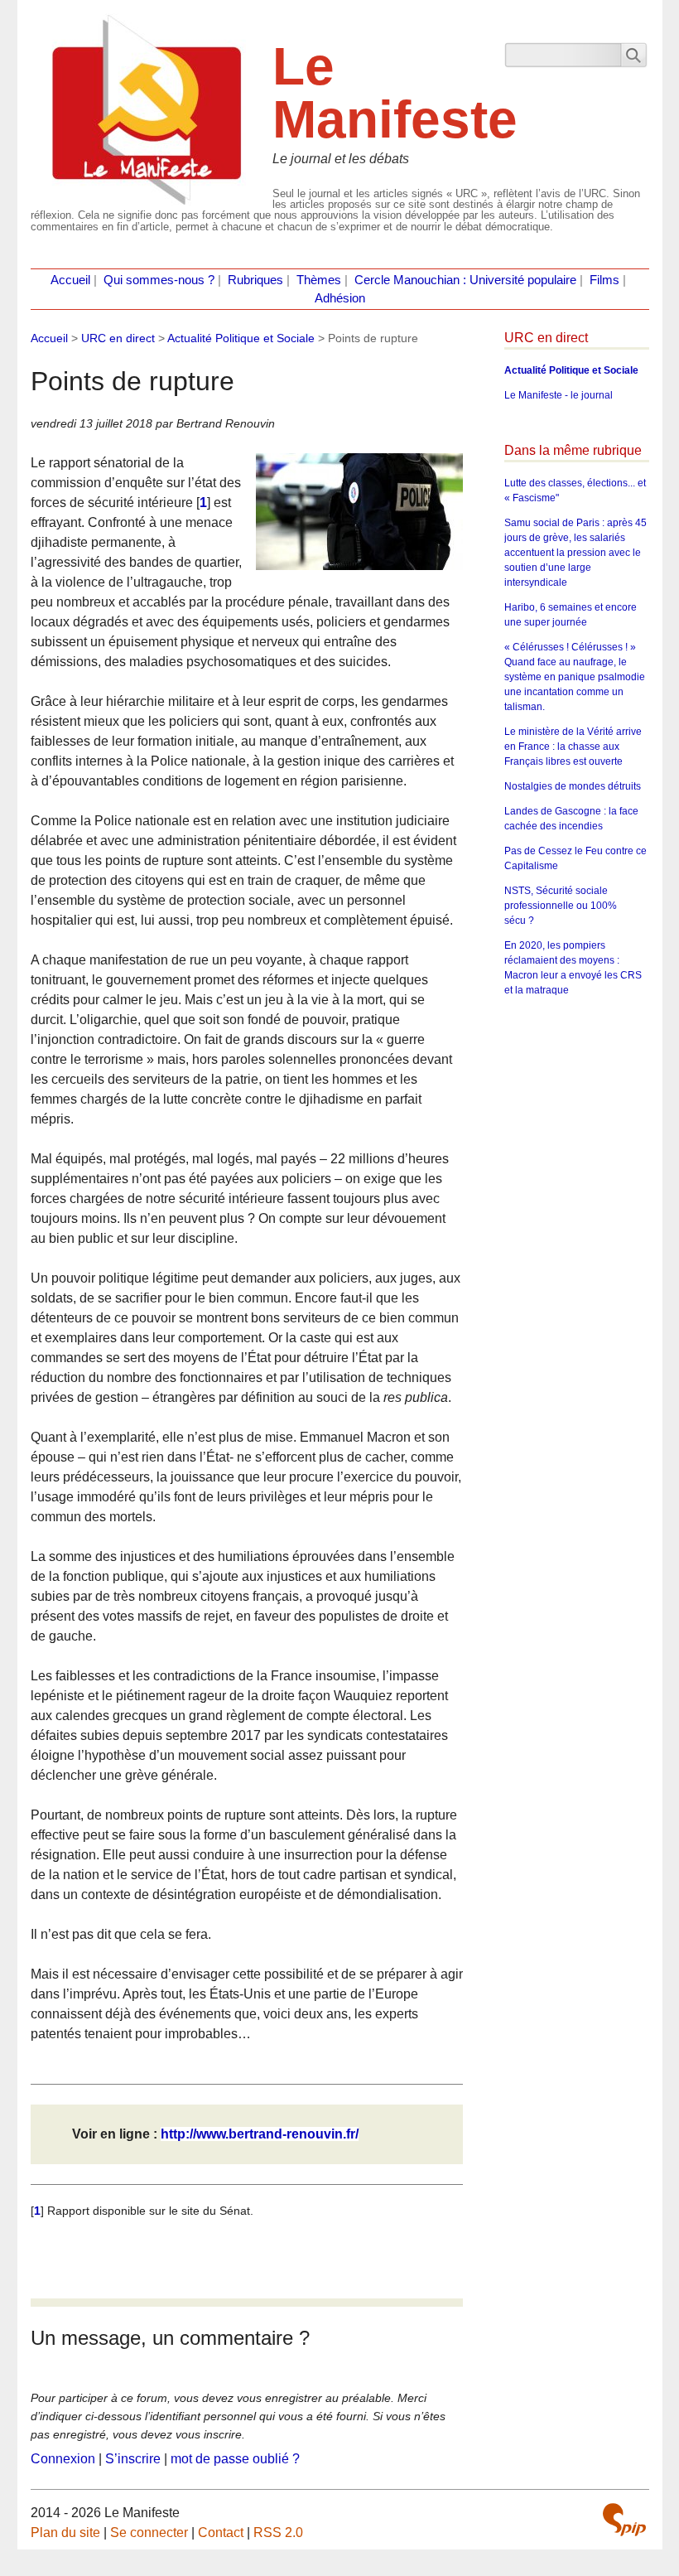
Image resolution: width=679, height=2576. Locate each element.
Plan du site (65, 2533)
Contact (221, 2533)
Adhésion (340, 298)
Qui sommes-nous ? (159, 280)
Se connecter (149, 2533)
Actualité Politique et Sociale (241, 338)
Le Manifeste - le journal (559, 395)
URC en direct (118, 338)
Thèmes (319, 280)
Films (604, 280)
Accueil (70, 280)
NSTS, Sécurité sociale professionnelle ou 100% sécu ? (561, 906)
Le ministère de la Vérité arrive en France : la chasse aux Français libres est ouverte (573, 747)
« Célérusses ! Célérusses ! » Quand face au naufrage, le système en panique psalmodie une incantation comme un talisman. (575, 677)
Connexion (63, 2459)
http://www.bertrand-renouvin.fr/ (260, 2134)
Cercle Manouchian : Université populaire (465, 280)
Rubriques (255, 280)
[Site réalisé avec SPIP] (624, 2520)
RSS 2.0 (278, 2533)
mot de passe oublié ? (235, 2459)
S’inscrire (133, 2459)
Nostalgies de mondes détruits (573, 786)
